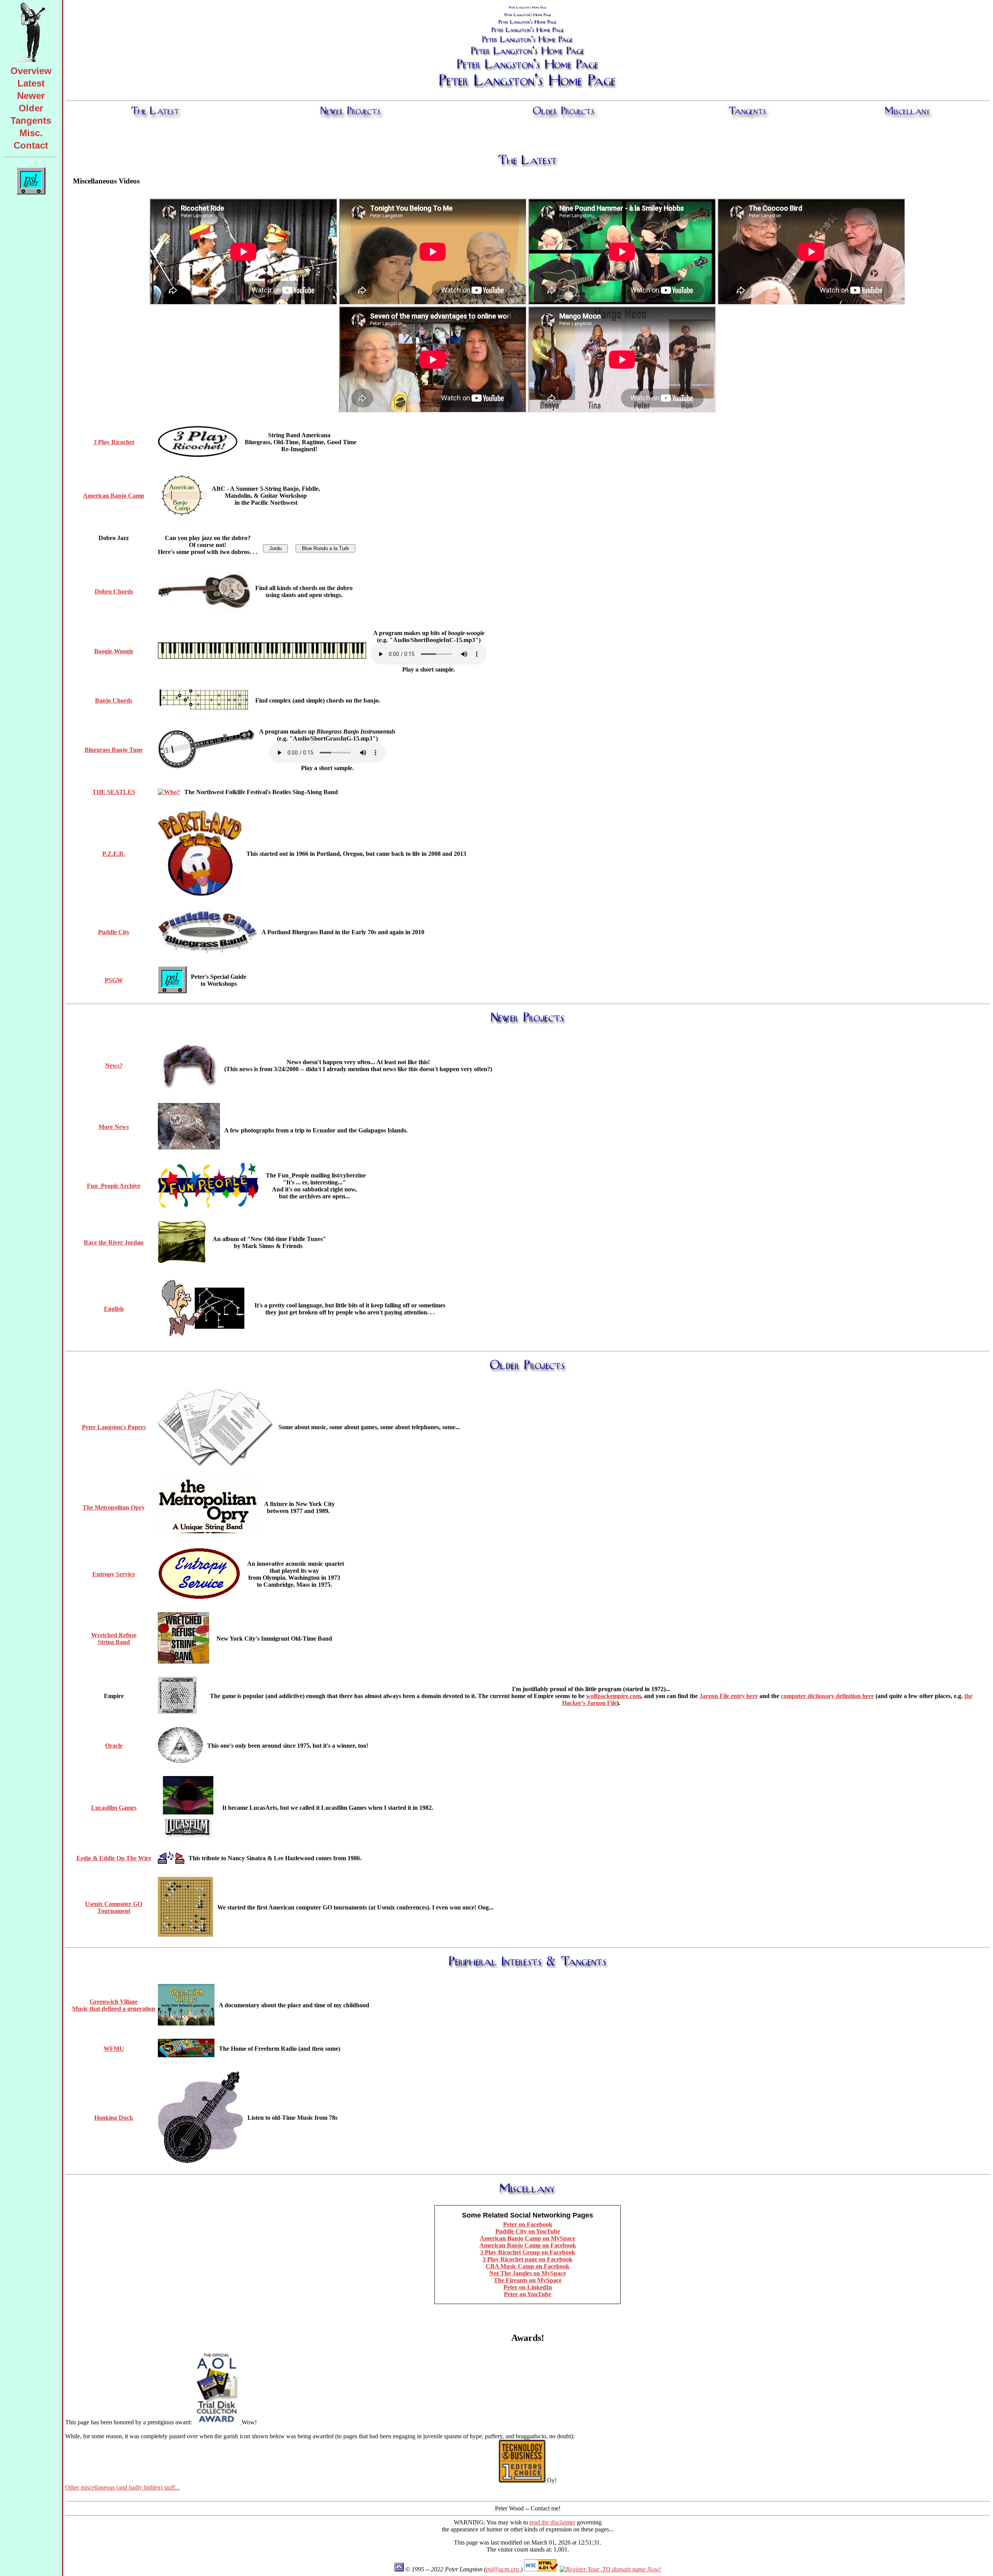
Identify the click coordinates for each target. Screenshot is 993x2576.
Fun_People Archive (114, 1186)
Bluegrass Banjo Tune (114, 750)
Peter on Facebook (528, 2224)
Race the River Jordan (114, 1242)
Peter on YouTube (528, 2294)
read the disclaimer (552, 2522)
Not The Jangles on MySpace (528, 2273)
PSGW (114, 980)
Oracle (114, 1746)
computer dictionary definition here (827, 1696)
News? (114, 1066)
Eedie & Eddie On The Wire (114, 1858)
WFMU (114, 2049)
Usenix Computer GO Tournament (114, 1907)
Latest (31, 83)
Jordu (275, 548)
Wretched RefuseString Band (114, 1639)
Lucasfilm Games (114, 1808)
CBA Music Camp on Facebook (528, 2266)
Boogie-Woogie (114, 651)
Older (31, 108)
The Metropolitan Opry (114, 1507)
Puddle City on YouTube (528, 2231)
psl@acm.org (503, 2569)
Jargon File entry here (729, 1696)
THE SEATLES (114, 792)
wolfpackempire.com (613, 1696)
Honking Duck (114, 2118)
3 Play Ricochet (114, 442)
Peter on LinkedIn (528, 2287)
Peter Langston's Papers (114, 1427)
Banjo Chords (114, 700)
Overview (31, 71)
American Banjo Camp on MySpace (528, 2238)
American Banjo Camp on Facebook (528, 2245)
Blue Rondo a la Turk (325, 548)
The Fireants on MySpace (528, 2280)
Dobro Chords (114, 591)
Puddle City (114, 932)
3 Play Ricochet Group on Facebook (528, 2252)
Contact (31, 145)
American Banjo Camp (114, 496)
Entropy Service (114, 1574)
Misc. (31, 133)
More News (114, 1127)
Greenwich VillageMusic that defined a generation (114, 2005)
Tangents (31, 120)
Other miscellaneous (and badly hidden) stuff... (122, 2487)
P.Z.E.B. (114, 854)
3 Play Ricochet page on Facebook (528, 2259)
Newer (31, 96)
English (114, 1309)
